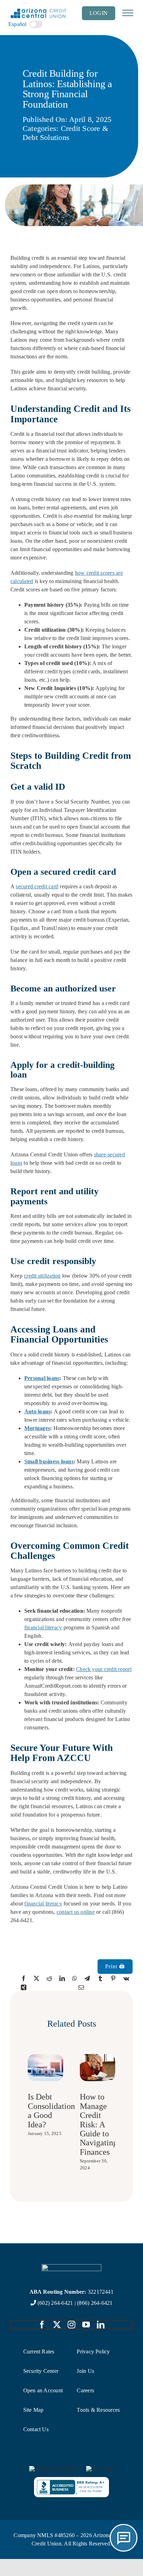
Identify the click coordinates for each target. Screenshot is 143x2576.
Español (18, 24)
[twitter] (57, 2325)
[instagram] (71, 2325)
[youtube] (86, 2325)
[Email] (81, 1987)
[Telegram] (87, 1978)
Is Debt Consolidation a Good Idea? (51, 2110)
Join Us (85, 2371)
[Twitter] (36, 1978)
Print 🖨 (115, 1966)
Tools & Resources (98, 2410)
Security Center (41, 2371)
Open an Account (43, 2390)
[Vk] (126, 1978)
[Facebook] (24, 1978)
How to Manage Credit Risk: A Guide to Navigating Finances (99, 2124)
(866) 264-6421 (95, 2303)
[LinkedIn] (62, 1978)
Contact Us (36, 2429)
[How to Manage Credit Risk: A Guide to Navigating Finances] (98, 2057)
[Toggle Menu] (128, 13)
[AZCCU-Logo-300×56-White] (71, 2267)
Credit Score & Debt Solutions (65, 133)
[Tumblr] (100, 1978)
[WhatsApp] (75, 1978)
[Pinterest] (113, 1978)
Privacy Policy (93, 2351)
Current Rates (39, 2351)
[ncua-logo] (100, 2469)
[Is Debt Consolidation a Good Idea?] (45, 2057)
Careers (85, 2390)
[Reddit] (49, 1978)
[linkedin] (101, 2325)
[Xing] (24, 1987)
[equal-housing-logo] (53, 2469)
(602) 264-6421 (55, 2303)
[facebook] (42, 2325)
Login (99, 13)
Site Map (33, 2410)
